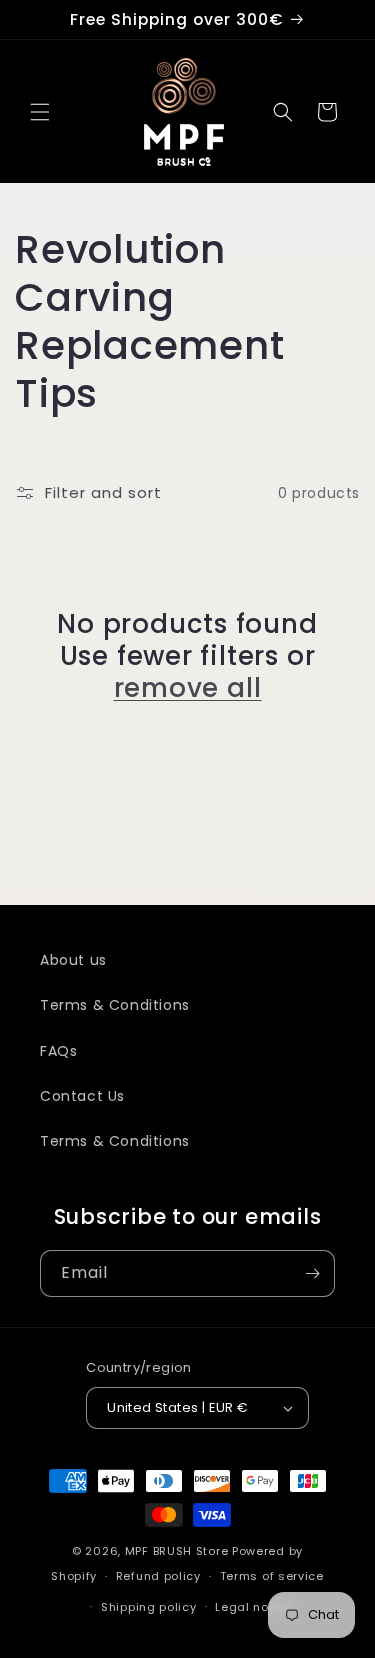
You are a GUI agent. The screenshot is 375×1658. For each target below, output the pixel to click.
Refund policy (158, 1576)
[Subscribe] (312, 1273)
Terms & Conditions (115, 1005)
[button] (40, 112)
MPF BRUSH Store (177, 1551)
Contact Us (82, 1096)
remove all (188, 688)
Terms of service (272, 1576)
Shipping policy (149, 1607)
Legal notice (253, 1607)
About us (73, 960)
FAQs (58, 1051)
